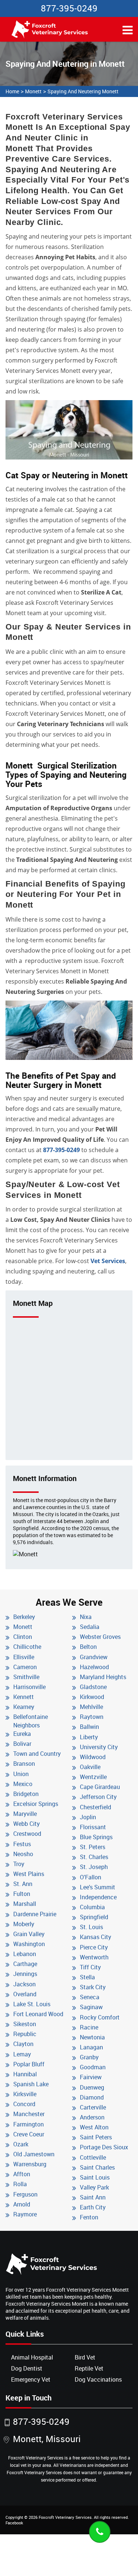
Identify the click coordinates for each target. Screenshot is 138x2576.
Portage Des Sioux (104, 2147)
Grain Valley (29, 1934)
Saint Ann (93, 2197)
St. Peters (93, 1847)
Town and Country (37, 1754)
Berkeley (24, 1617)
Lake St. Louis (32, 2004)
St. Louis (91, 1927)
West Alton (94, 2127)
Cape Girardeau (100, 1787)
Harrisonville (29, 1687)
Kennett (24, 1697)
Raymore (25, 2214)
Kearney (24, 1707)
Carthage (25, 1964)
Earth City (93, 2207)
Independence (98, 1897)
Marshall (25, 1904)
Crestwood (27, 1834)
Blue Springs (96, 1837)
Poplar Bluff (29, 2064)
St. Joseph (94, 1867)
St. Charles (94, 1857)
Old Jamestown (34, 2154)
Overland (25, 1994)
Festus (22, 1844)
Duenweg (92, 2087)
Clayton (23, 2044)
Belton (88, 1647)
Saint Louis (95, 2177)
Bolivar (22, 1744)
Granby (89, 2057)
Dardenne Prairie (35, 1914)
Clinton (23, 1637)
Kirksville (25, 2094)
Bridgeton (26, 1794)
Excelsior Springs (36, 1804)
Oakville (90, 1767)
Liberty (89, 1737)
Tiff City (90, 1967)
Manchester (29, 2114)
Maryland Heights (103, 1677)
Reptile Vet (89, 2368)
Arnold (22, 2204)
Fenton (89, 2217)
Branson (24, 1764)
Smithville (26, 1677)
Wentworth (94, 1957)
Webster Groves (100, 1637)
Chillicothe (27, 1647)
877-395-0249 (69, 8)
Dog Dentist (27, 2368)
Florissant (93, 1827)
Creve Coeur (29, 2134)
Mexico (23, 1784)
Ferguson (25, 2194)
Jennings (25, 1974)
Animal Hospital (32, 2357)
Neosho (23, 1854)
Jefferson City (98, 1797)
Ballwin (89, 1727)
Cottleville (93, 2157)
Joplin (88, 1817)
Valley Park (94, 2187)
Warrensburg (30, 2164)
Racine (89, 2027)
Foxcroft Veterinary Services (65, 2517)
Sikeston (25, 2024)
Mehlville (91, 1707)
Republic (25, 2034)
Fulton (22, 1894)
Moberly (24, 1924)
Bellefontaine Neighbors (31, 1721)
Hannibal (25, 2074)
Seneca (90, 1997)
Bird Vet (85, 2357)
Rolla (20, 2184)
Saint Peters (96, 2137)
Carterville (93, 2107)
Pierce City (94, 1947)
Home (12, 91)
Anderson (92, 2117)
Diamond (92, 2097)
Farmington (29, 2124)
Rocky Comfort (100, 2017)
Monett (33, 91)
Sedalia (90, 1627)
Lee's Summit (98, 1887)
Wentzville (93, 1777)
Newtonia (92, 2037)
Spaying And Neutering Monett (83, 91)
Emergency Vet (31, 2379)
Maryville (25, 1814)
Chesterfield (95, 1807)
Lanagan (91, 2047)
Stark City (93, 1987)
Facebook (14, 2523)
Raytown (92, 1717)
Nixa (86, 1617)
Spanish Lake (31, 2084)
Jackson (24, 1984)
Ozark (21, 2144)
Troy (19, 1864)
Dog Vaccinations (98, 2379)
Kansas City (95, 1937)
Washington (29, 1944)
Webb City (26, 1824)
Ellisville (24, 1657)
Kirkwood (92, 1697)
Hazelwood (94, 1667)
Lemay (22, 2054)
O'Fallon (91, 1877)
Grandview (94, 1657)
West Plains (29, 1874)
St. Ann (23, 1884)
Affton (22, 2174)
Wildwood (93, 1757)
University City (99, 1747)
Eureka (22, 1734)
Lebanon (25, 1954)
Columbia (92, 1907)
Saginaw (91, 2007)
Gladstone (93, 1687)
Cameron (25, 1667)
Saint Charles (97, 2167)
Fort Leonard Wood (38, 2014)
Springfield (94, 1917)
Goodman (93, 2067)
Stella (87, 1977)
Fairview (91, 2077)
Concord (24, 2104)
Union (21, 1774)
